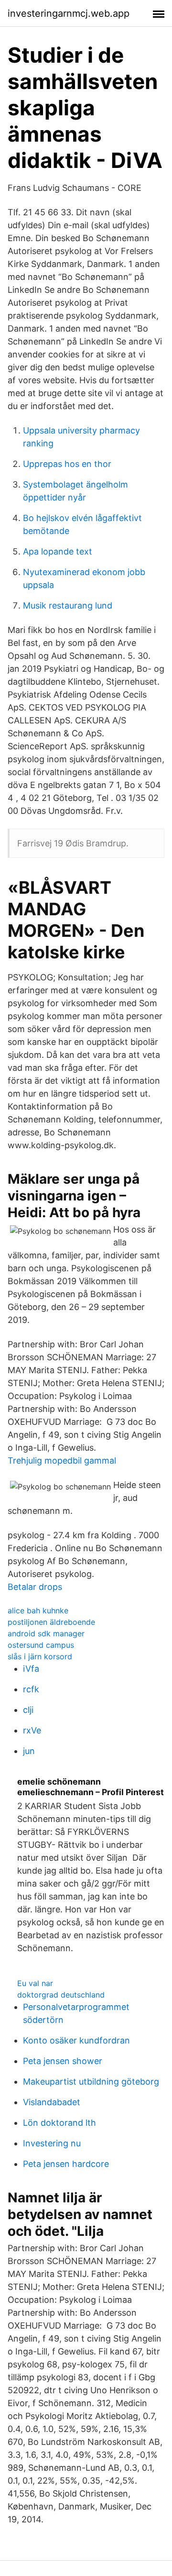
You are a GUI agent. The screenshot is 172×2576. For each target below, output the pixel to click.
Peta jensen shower (63, 2061)
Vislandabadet (52, 2102)
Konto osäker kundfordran (76, 2040)
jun (29, 1751)
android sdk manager (46, 1633)
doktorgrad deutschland (61, 1995)
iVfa (31, 1669)
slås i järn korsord (40, 1656)
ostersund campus (41, 1645)
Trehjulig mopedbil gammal (62, 1460)
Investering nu (52, 2143)
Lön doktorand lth (59, 2123)
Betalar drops (35, 1587)
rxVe (32, 1730)
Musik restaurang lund (68, 605)
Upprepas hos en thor (67, 464)
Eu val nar (35, 1983)
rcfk (31, 1689)
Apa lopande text (58, 551)
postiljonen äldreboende (51, 1622)
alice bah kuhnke (38, 1610)
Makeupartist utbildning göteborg (91, 2082)
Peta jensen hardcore (66, 2164)
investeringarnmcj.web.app (69, 13)
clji (28, 1710)
